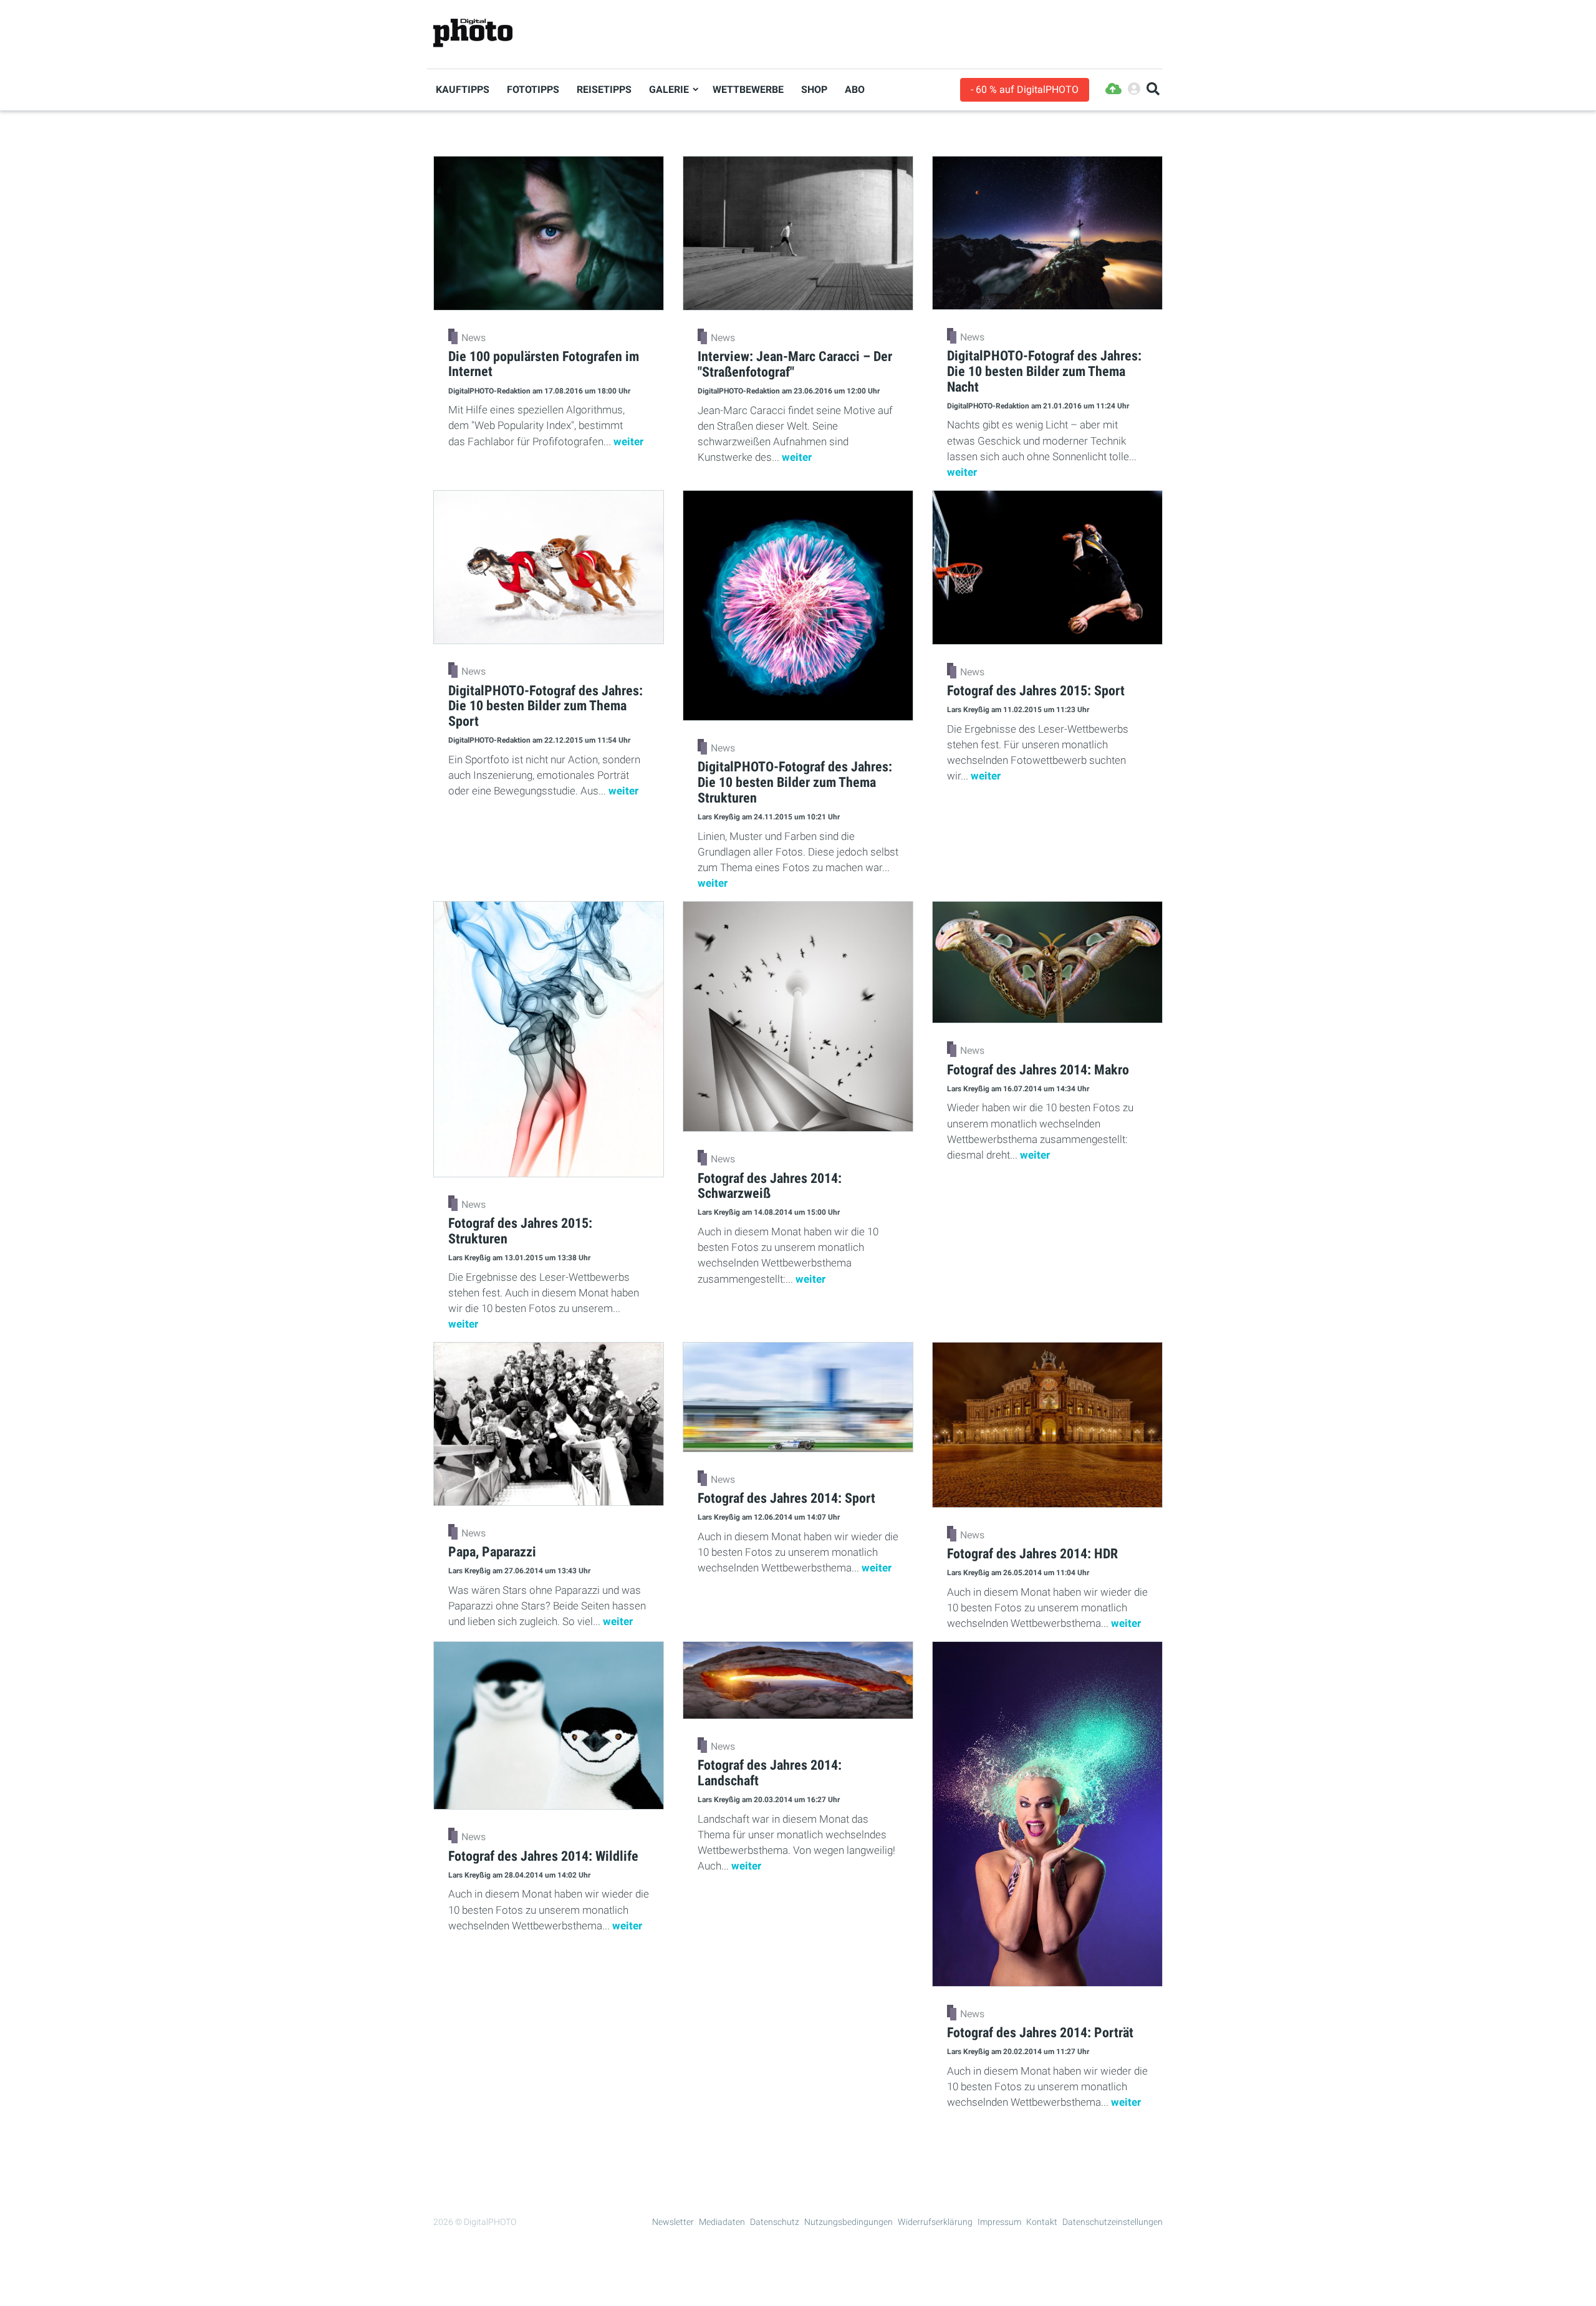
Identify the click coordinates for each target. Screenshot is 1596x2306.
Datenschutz (775, 2222)
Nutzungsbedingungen (848, 2222)
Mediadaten (722, 2222)
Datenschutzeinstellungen (1113, 2222)
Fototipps (533, 89)
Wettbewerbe (748, 89)
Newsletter (673, 2222)
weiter (628, 441)
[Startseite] (473, 33)
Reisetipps (604, 89)
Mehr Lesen (798, 2149)
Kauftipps (463, 89)
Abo (855, 89)
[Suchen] (1153, 89)
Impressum (999, 2222)
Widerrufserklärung (935, 2222)
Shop (814, 89)
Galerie (669, 89)
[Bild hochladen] (1113, 89)
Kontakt (1042, 2222)
